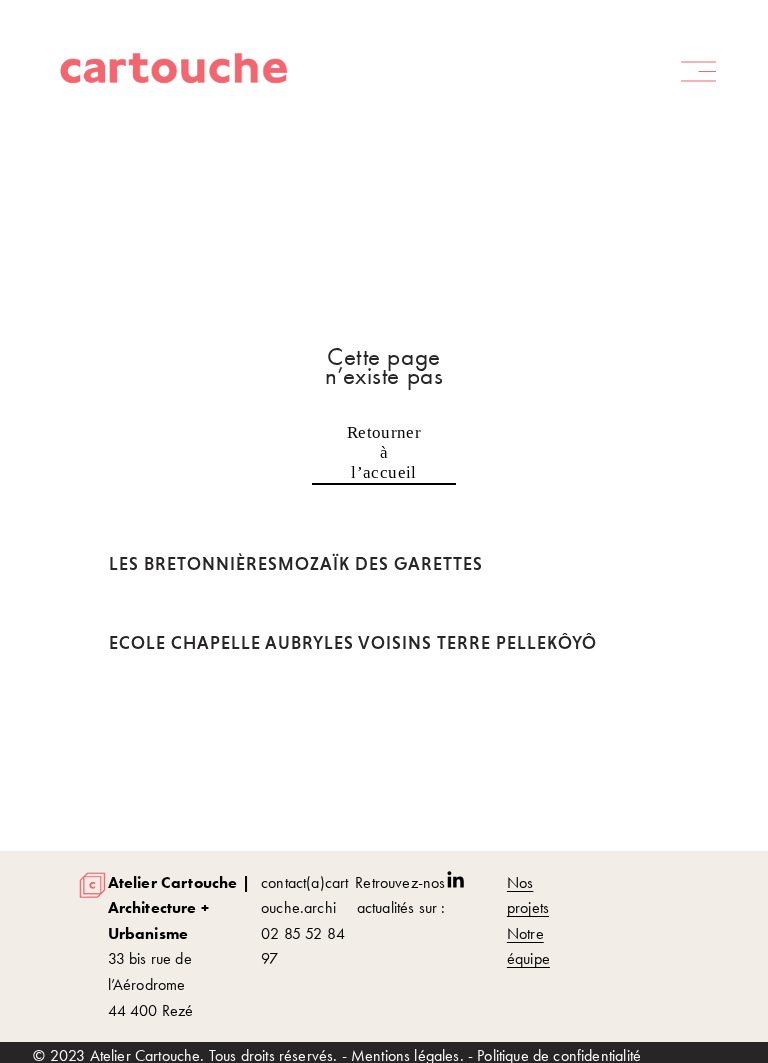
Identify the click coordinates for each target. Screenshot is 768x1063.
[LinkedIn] (455, 880)
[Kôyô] (572, 610)
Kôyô (572, 643)
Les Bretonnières (193, 564)
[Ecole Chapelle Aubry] (216, 610)
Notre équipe (528, 946)
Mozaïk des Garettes (380, 564)
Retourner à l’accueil (384, 452)
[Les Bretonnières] (193, 531)
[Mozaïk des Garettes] (380, 531)
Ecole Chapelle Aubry (216, 643)
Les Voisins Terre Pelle (435, 643)
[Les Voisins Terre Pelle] (435, 610)
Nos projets (528, 895)
